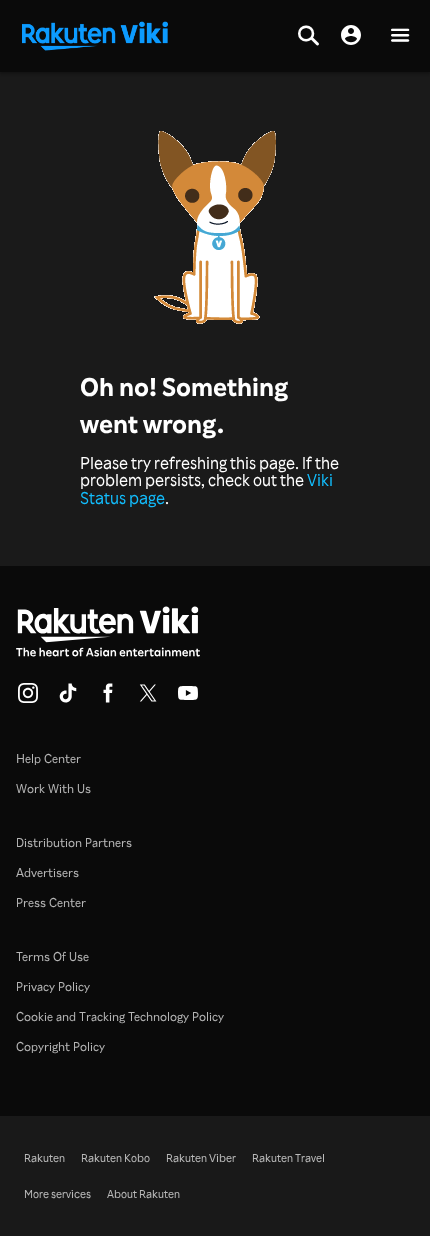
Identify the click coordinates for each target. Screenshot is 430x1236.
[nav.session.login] (351, 36)
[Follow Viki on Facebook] (108, 699)
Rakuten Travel (288, 1158)
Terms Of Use (52, 956)
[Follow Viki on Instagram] (28, 699)
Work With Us (53, 788)
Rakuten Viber (201, 1158)
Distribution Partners (74, 842)
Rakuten (44, 1158)
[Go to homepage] (95, 34)
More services (57, 1194)
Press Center (51, 902)
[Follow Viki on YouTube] (188, 699)
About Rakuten (143, 1194)
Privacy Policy (53, 986)
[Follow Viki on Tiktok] (68, 699)
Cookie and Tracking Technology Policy (120, 1016)
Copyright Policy (60, 1046)
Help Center (48, 758)
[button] (400, 36)
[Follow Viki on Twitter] (148, 699)
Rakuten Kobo (115, 1158)
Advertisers (47, 872)
